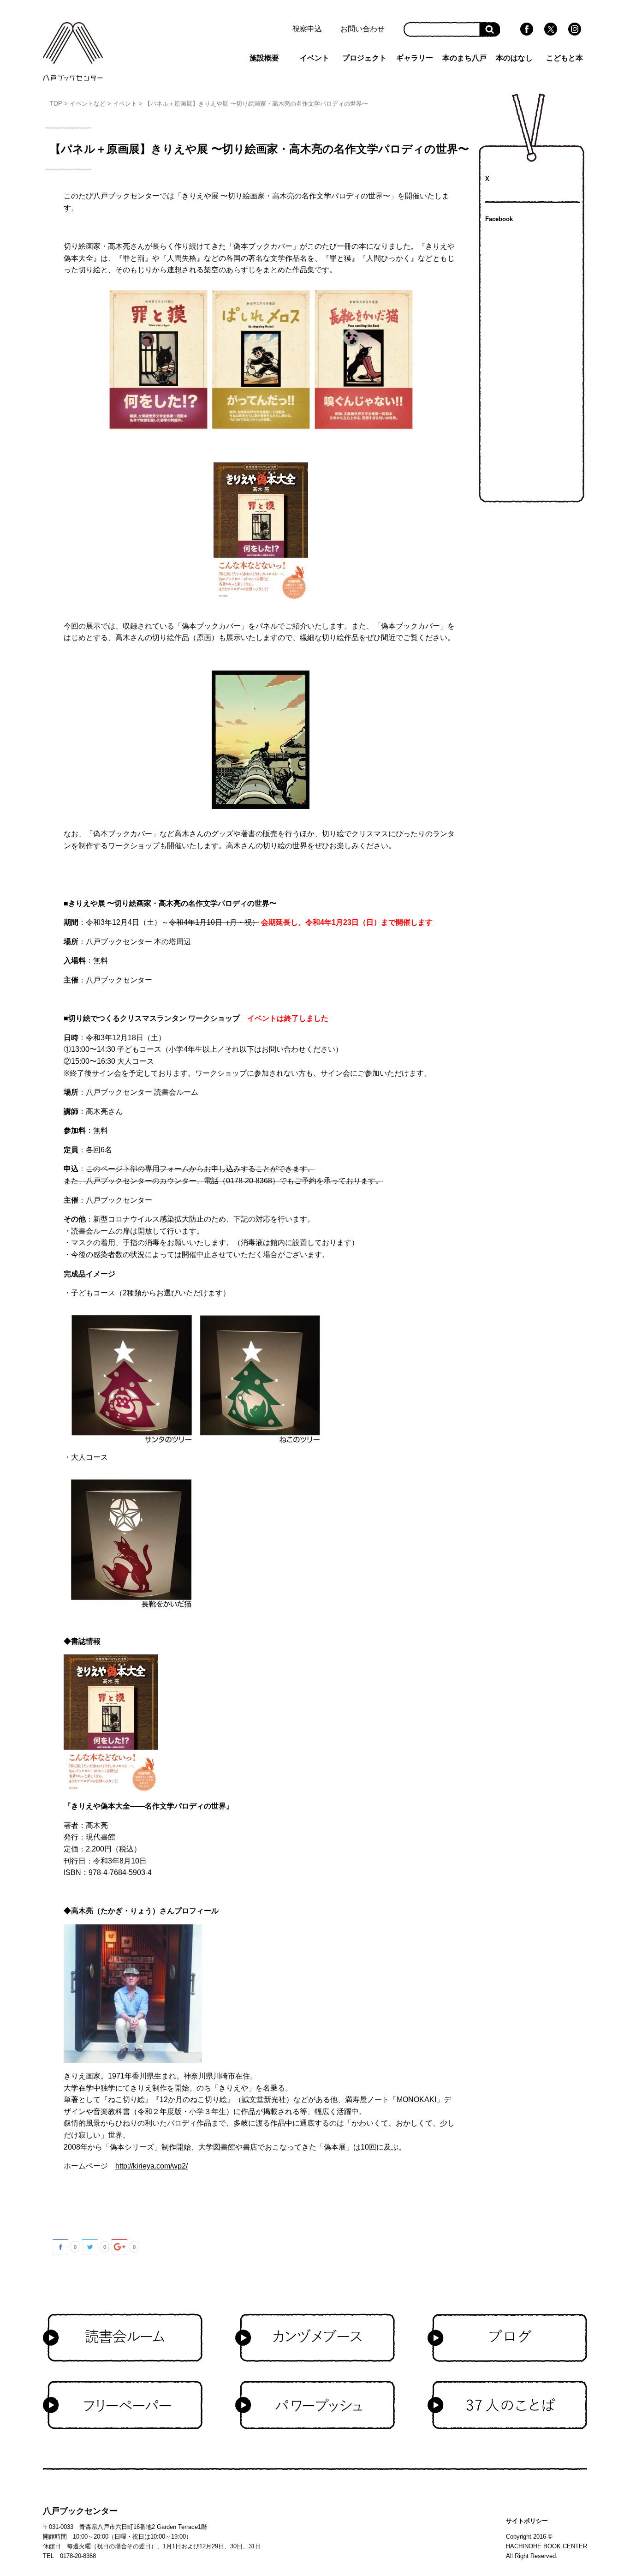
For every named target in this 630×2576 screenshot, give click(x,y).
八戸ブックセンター (80, 2511)
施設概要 (264, 58)
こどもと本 (565, 58)
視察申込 (307, 29)
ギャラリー (415, 58)
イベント (315, 58)
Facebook (499, 219)
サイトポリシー (527, 2521)
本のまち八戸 (464, 58)
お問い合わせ (363, 29)
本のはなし (514, 58)
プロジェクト (364, 58)
